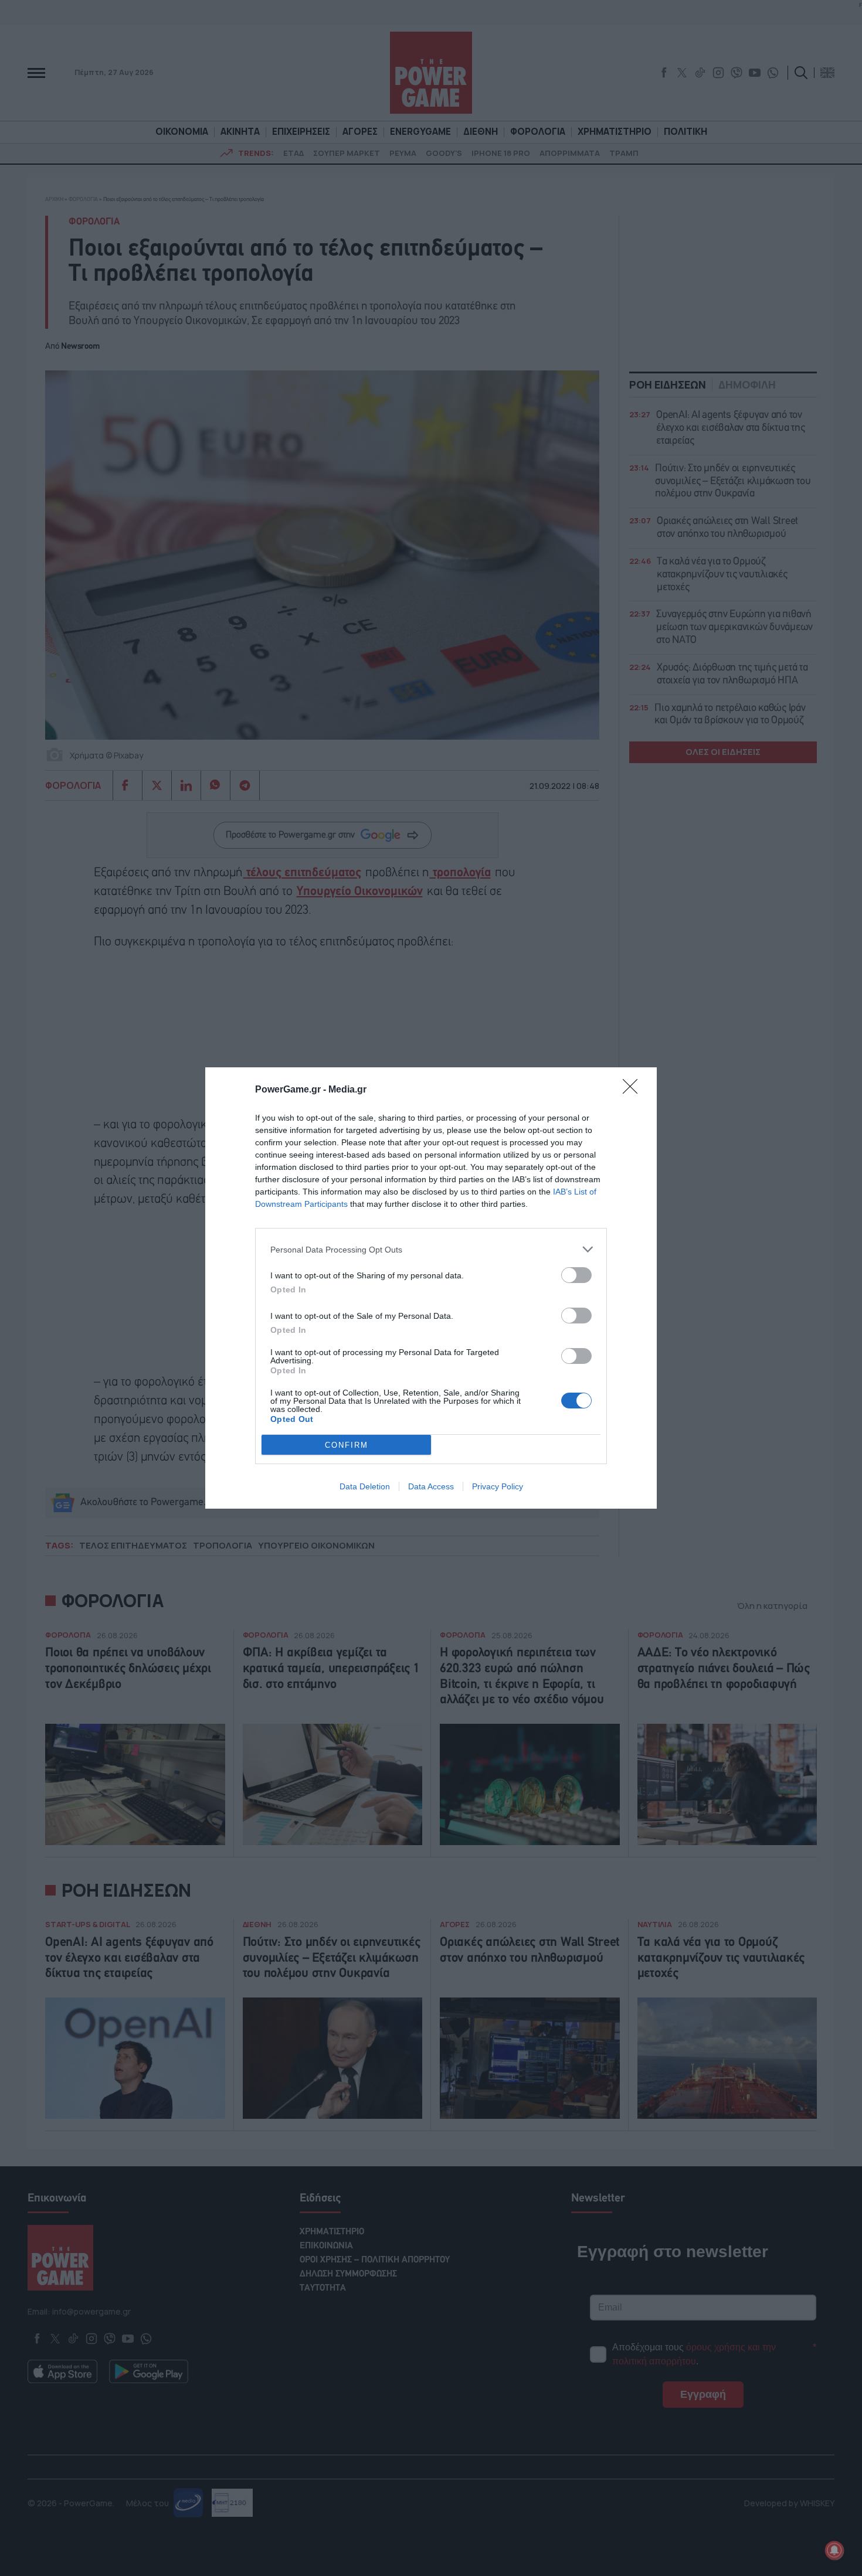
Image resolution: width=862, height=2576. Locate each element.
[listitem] (431, 1249)
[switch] (576, 1275)
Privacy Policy (498, 1486)
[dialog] (431, 1288)
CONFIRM (347, 1445)
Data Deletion (365, 1486)
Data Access (431, 1486)
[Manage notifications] (834, 2550)
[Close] (634, 1090)
